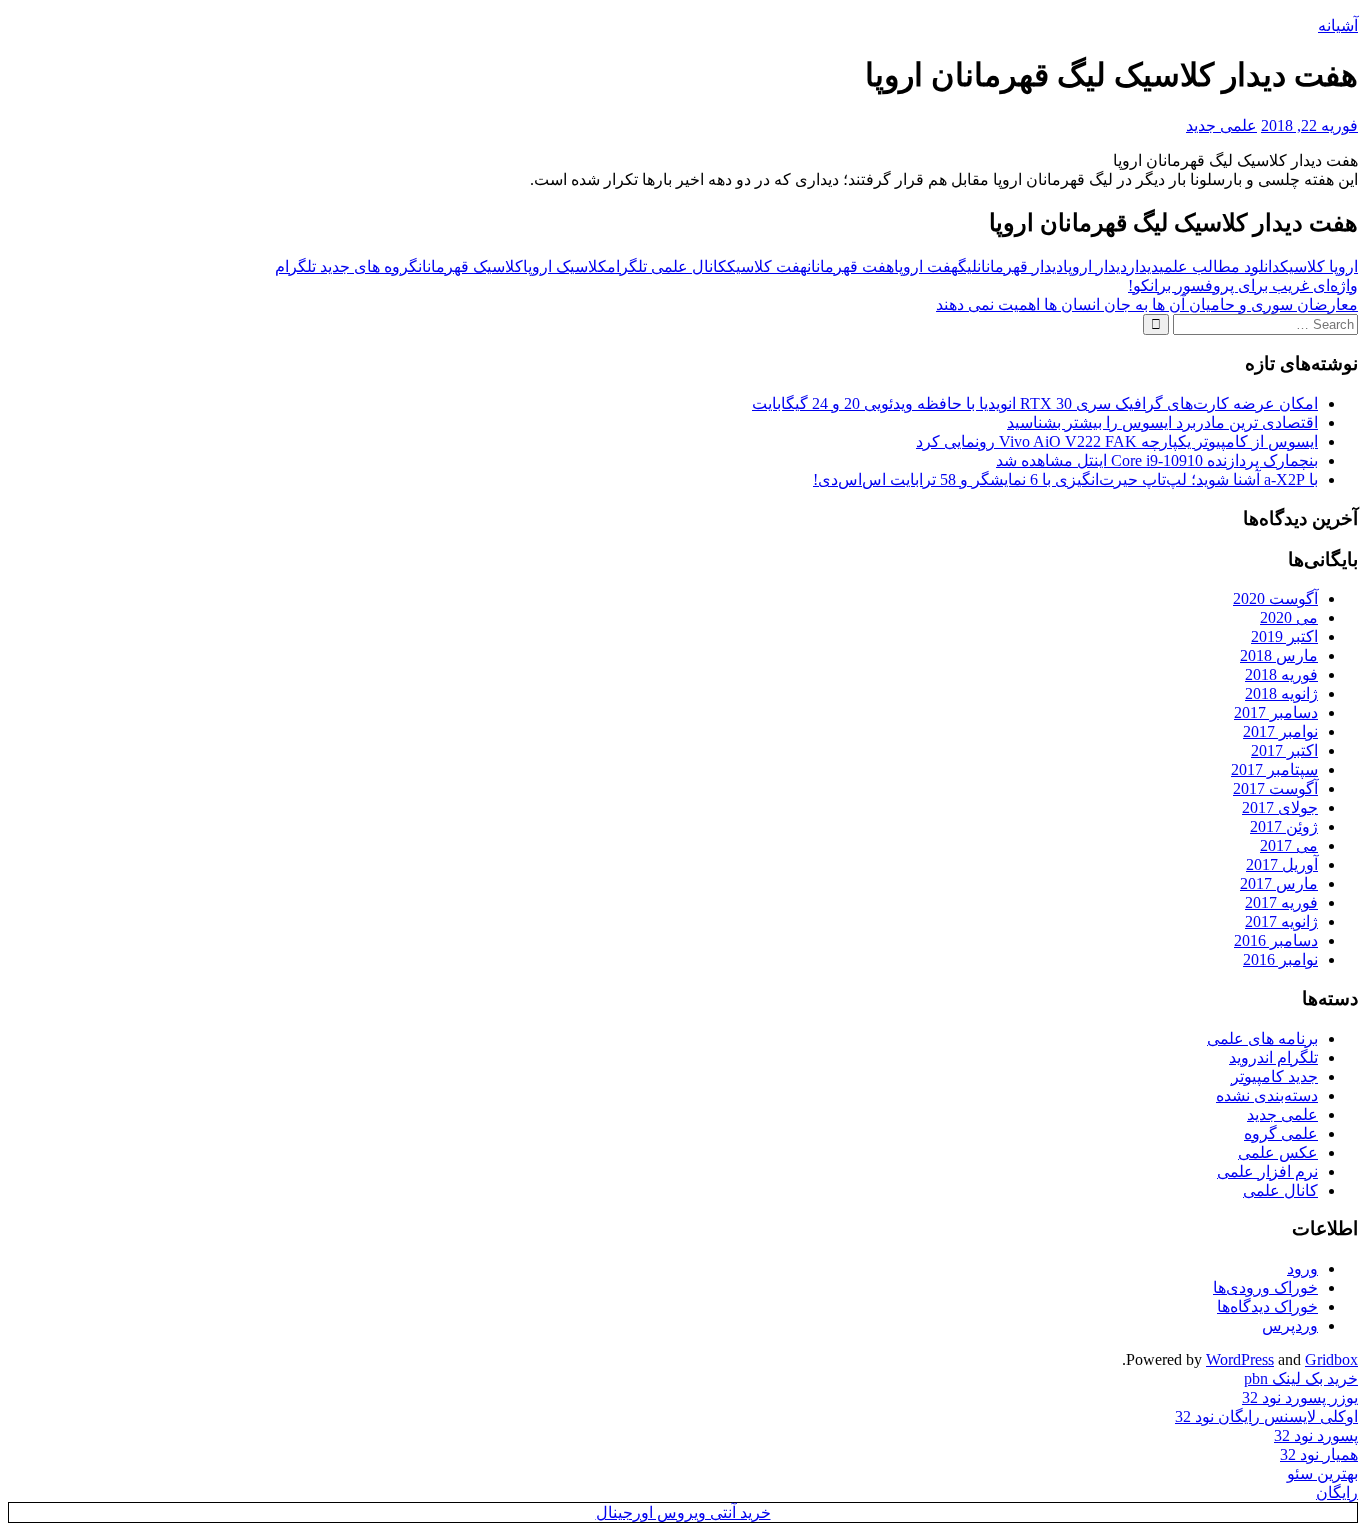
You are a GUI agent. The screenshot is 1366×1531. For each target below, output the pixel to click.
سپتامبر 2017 (1274, 769)
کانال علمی (1280, 1190)
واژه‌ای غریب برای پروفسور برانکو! (1243, 285)
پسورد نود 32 (1316, 1435)
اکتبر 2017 (1284, 750)
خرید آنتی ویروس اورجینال (683, 1512)
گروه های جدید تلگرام (346, 266)
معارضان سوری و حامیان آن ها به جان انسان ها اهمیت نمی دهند (1147, 304)
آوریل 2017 (1282, 864)
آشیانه (1338, 25)
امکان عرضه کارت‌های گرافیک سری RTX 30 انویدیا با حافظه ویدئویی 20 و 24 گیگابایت (1035, 403)
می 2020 (1289, 617)
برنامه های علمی (1262, 1038)
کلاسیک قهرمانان (470, 266)
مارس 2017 (1279, 883)
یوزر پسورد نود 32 (1300, 1397)
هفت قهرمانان (850, 266)
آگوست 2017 (1275, 788)
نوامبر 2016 (1280, 959)
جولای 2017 (1280, 807)
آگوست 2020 (1275, 598)
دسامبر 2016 (1276, 940)
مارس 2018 (1279, 655)
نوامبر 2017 (1280, 731)
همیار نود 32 (1319, 1454)
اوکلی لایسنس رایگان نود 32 (1266, 1416)
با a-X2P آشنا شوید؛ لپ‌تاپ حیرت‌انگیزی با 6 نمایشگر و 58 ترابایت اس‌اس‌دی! (1065, 479)
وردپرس (1290, 1325)
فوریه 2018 (1281, 674)
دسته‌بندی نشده (1267, 1095)
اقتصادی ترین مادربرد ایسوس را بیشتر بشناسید (1162, 422)
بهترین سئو (1322, 1473)
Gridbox (1331, 1359)
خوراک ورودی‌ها (1265, 1287)
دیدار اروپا (1095, 266)
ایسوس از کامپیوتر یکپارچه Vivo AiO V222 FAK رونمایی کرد (1117, 441)
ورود (1302, 1268)
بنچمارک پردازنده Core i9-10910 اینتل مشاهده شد (1157, 460)
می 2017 (1289, 845)
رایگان (1337, 1492)
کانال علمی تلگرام (667, 266)
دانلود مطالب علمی (1219, 266)
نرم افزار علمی (1267, 1171)
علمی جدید (1221, 125)
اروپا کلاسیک (1319, 266)
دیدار (1143, 266)
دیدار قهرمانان (1020, 266)
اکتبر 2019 (1284, 636)
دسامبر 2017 (1276, 712)
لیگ (967, 266)
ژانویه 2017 (1281, 921)
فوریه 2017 (1281, 902)
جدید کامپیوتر (1274, 1076)
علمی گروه (1281, 1133)
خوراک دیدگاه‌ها (1267, 1306)
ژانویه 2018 (1281, 693)
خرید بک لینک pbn (1301, 1378)
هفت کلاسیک (767, 266)
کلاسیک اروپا (565, 266)
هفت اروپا (926, 266)
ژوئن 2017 (1284, 826)
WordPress (1240, 1359)
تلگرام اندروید (1273, 1057)
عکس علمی (1278, 1152)
